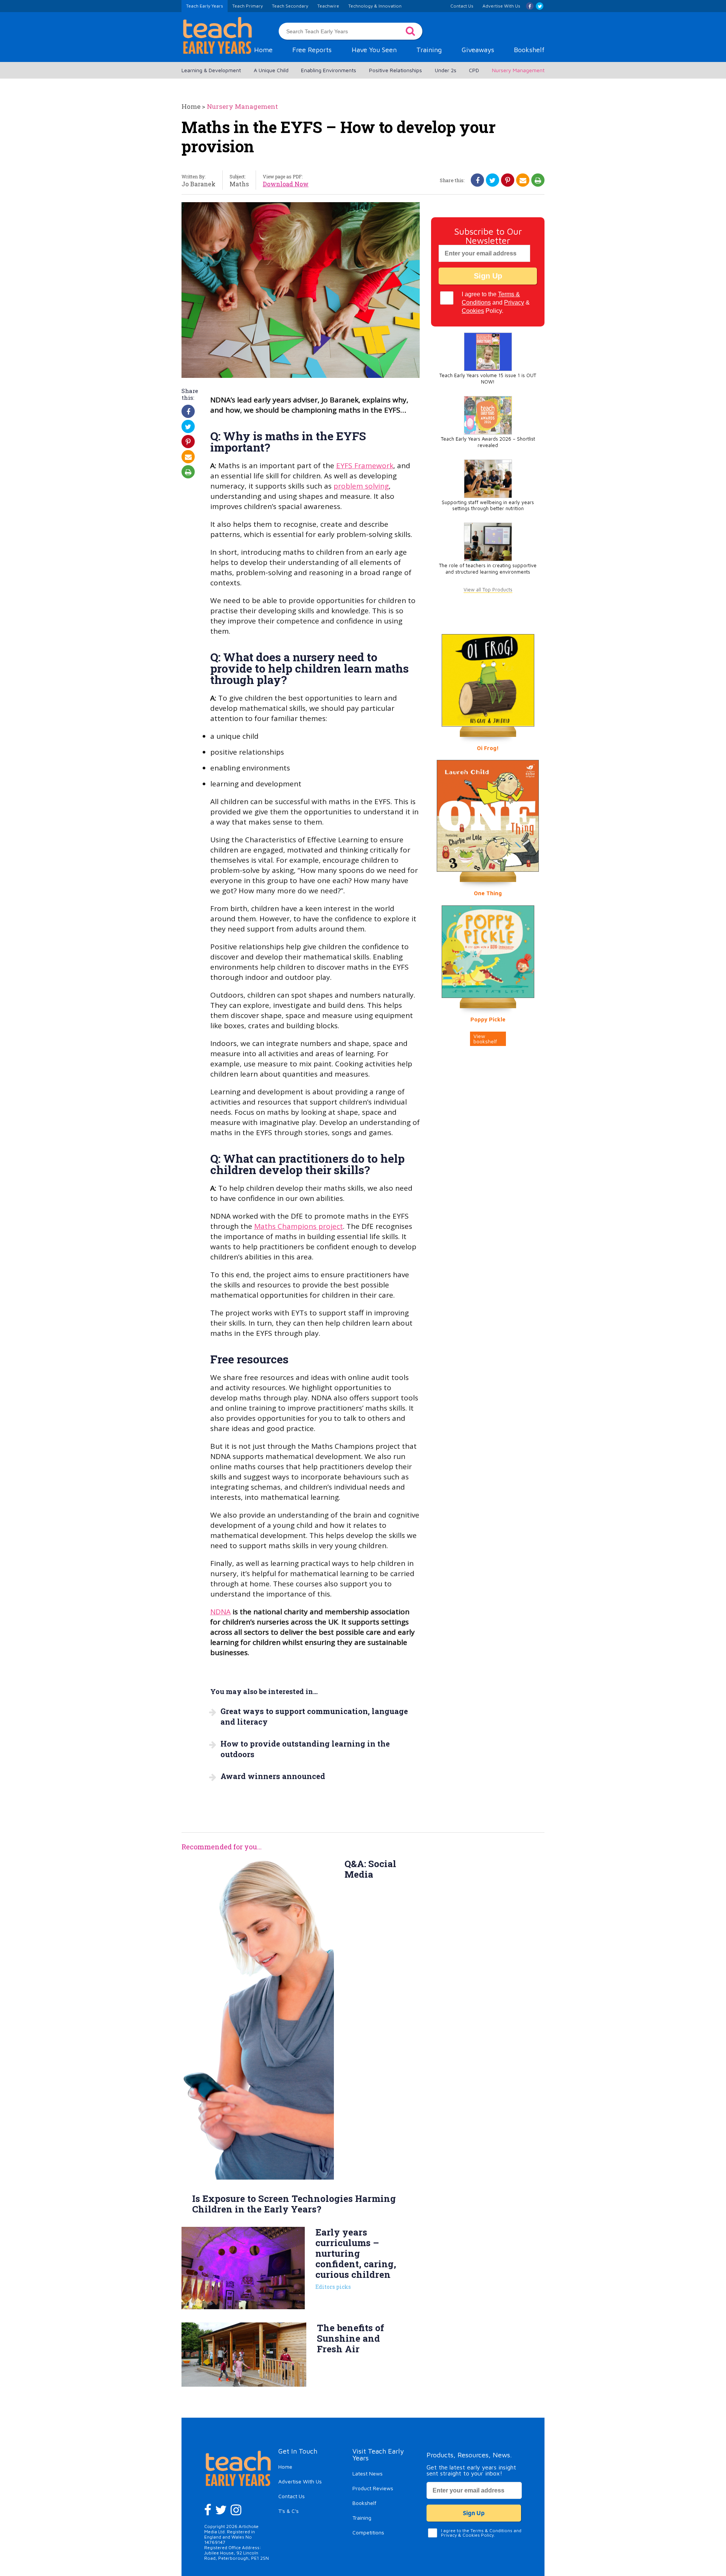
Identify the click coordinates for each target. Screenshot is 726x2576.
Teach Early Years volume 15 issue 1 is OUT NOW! (488, 379)
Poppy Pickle (488, 1019)
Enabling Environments (329, 70)
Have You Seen (374, 50)
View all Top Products (488, 590)
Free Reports (312, 50)
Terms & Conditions (491, 2530)
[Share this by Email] (523, 180)
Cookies (473, 311)
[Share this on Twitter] (493, 180)
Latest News (368, 2473)
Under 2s (446, 70)
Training (429, 50)
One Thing (488, 893)
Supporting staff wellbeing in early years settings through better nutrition (488, 506)
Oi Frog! (488, 748)
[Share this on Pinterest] (508, 180)
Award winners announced (273, 1776)
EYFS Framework (365, 466)
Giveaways (478, 50)
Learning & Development (211, 70)
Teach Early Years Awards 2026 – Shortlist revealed (488, 442)
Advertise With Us (300, 2481)
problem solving (361, 486)
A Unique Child (271, 70)
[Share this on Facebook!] (478, 180)
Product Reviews (373, 2488)
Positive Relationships (396, 70)
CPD (474, 70)
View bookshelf (485, 1039)
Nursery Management (518, 70)
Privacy (514, 302)
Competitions (368, 2532)
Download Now (286, 184)
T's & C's (289, 2511)
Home (263, 50)
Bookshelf (529, 50)
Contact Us (292, 2496)
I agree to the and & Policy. (496, 302)
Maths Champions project (299, 1226)
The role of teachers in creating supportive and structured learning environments (488, 569)
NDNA (220, 1612)
